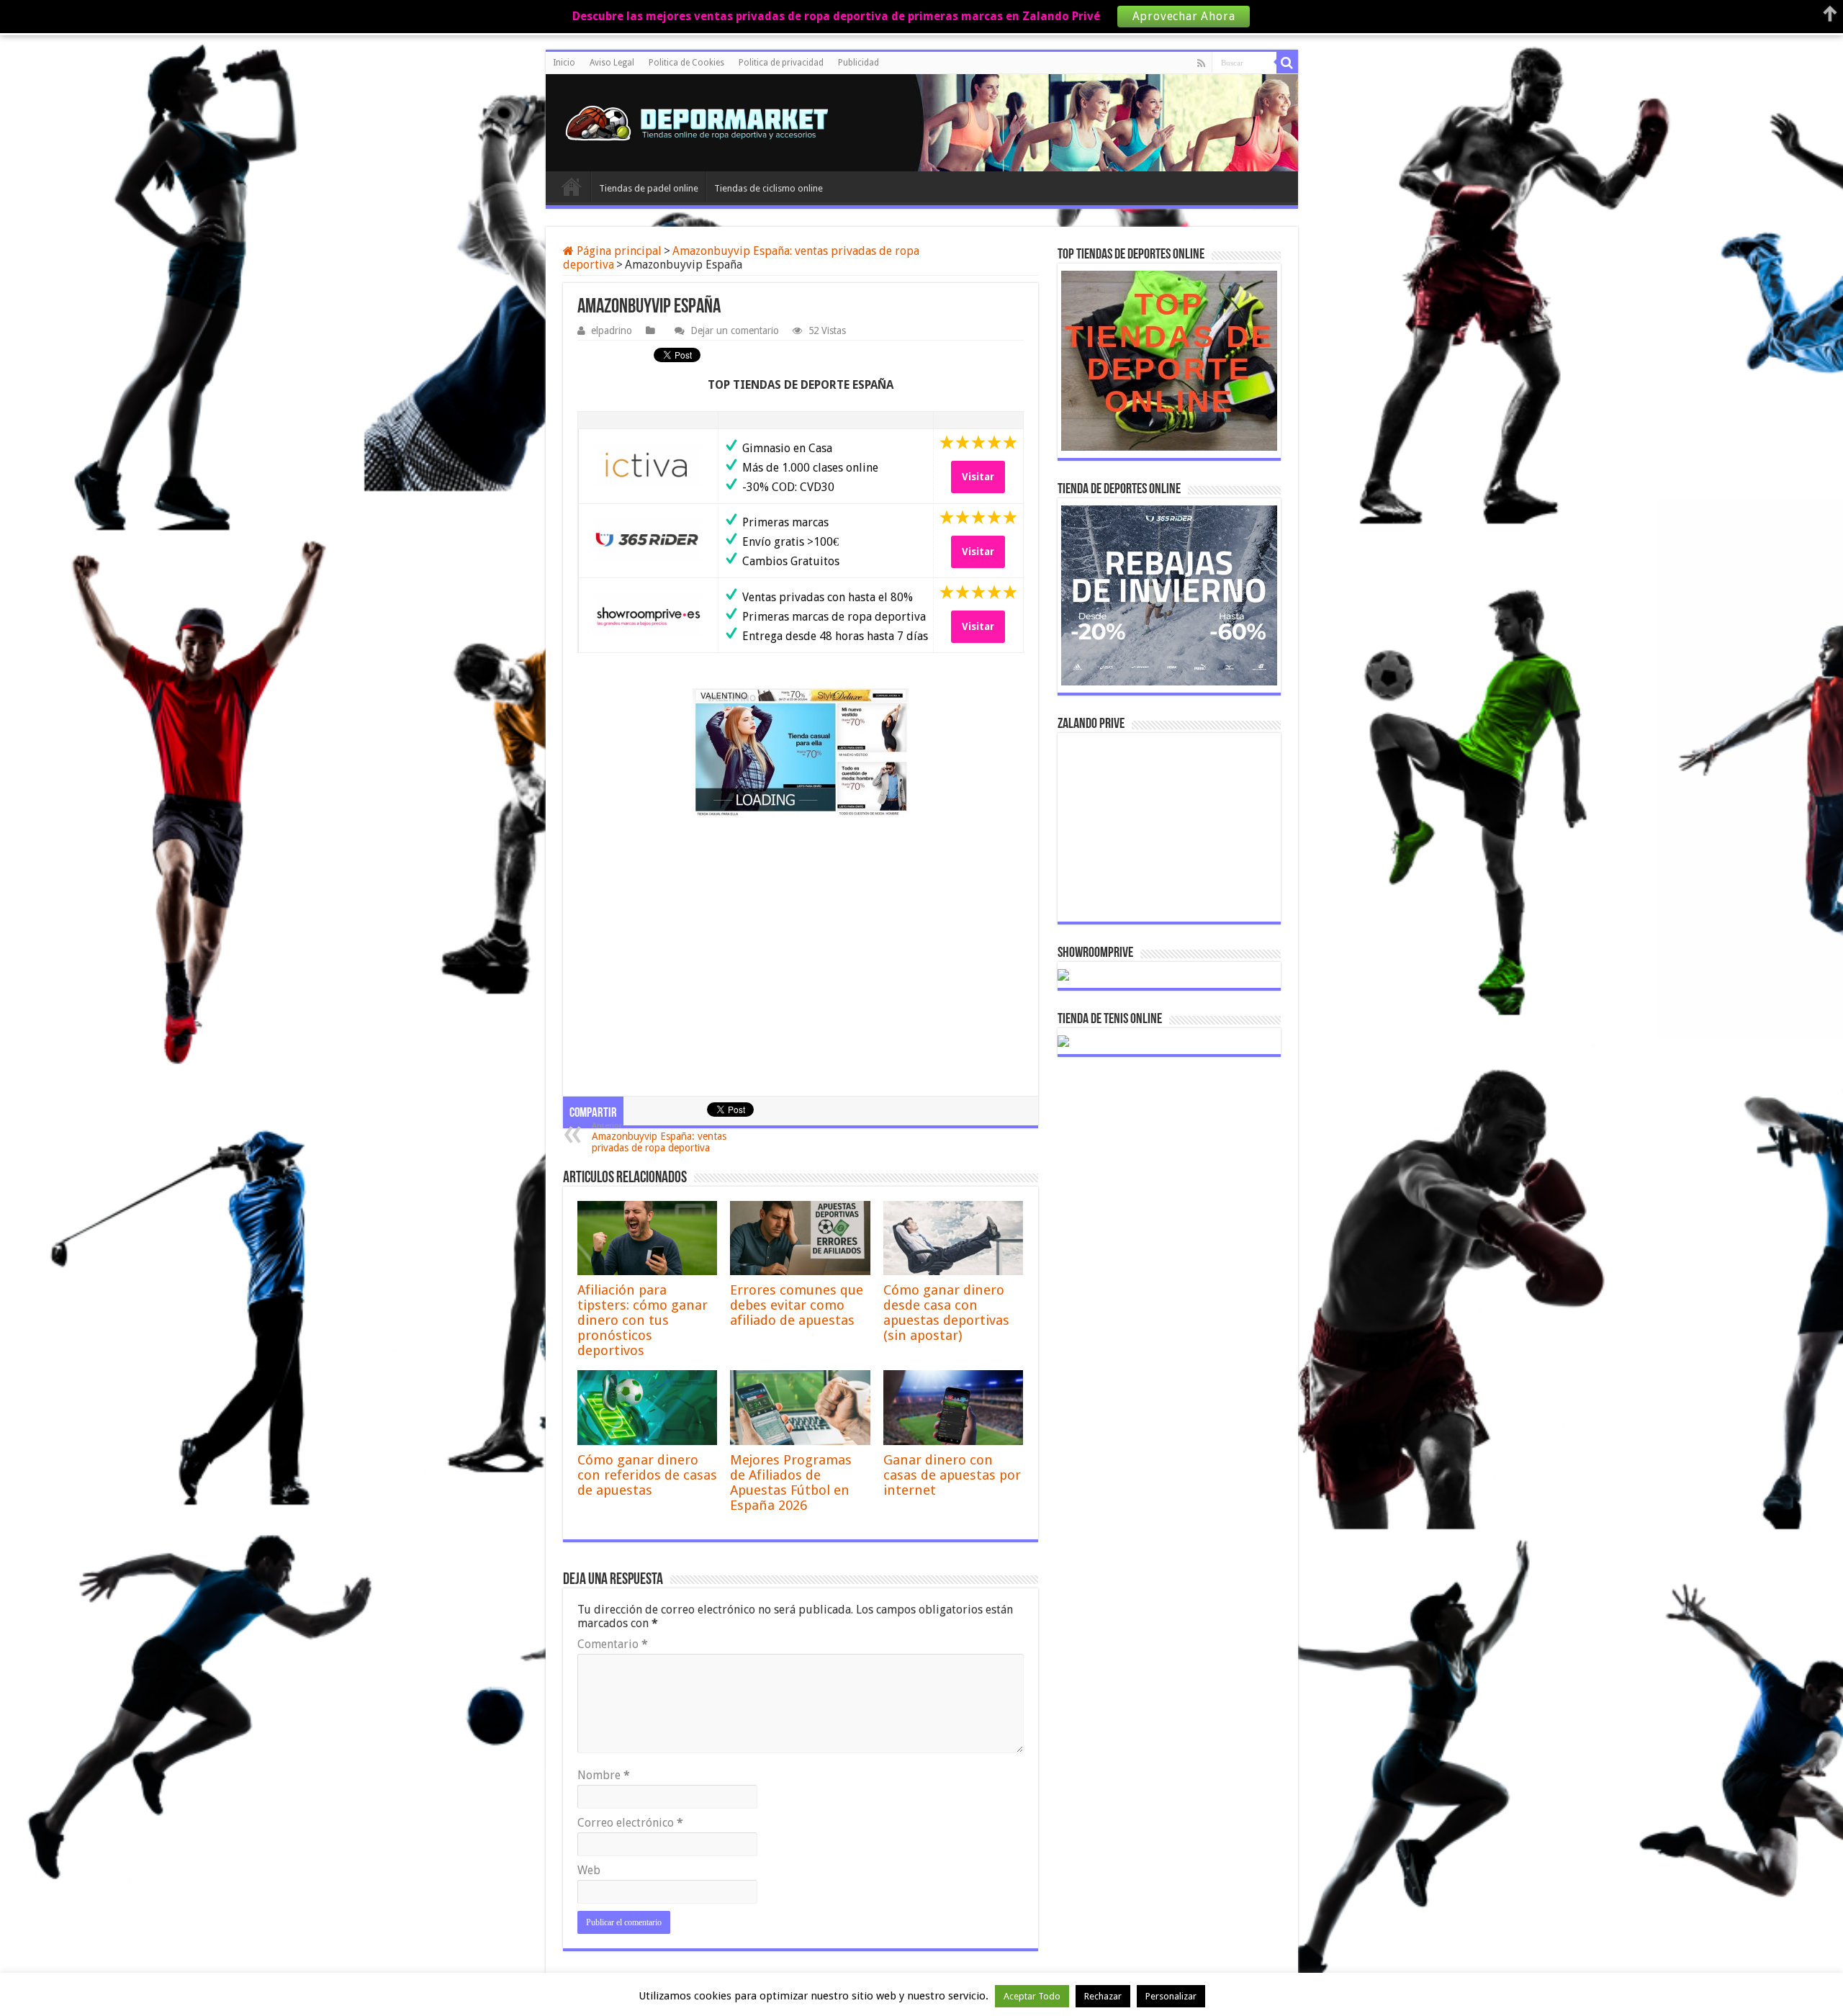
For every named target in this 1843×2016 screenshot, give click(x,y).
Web (589, 1870)
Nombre (604, 1775)
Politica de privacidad (781, 63)
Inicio (564, 63)
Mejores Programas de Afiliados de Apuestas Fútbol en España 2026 (791, 1482)
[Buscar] (1287, 63)
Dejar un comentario (735, 330)
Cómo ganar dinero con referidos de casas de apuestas (647, 1475)
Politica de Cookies (686, 63)
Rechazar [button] (1103, 1996)
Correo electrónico (630, 1823)
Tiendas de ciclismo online (769, 188)
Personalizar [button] (1171, 1996)
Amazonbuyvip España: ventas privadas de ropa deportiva (659, 1137)
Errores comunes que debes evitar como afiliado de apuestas (797, 1305)
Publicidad (859, 63)
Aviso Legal (612, 63)
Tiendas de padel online (649, 188)
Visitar (978, 477)
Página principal (618, 251)
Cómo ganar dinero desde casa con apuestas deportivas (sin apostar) (946, 1313)
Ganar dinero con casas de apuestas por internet (952, 1475)
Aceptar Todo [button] (1032, 1996)
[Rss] (1201, 63)
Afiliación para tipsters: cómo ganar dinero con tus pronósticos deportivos (643, 1320)
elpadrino (612, 330)
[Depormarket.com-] (704, 123)
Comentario (613, 1644)
